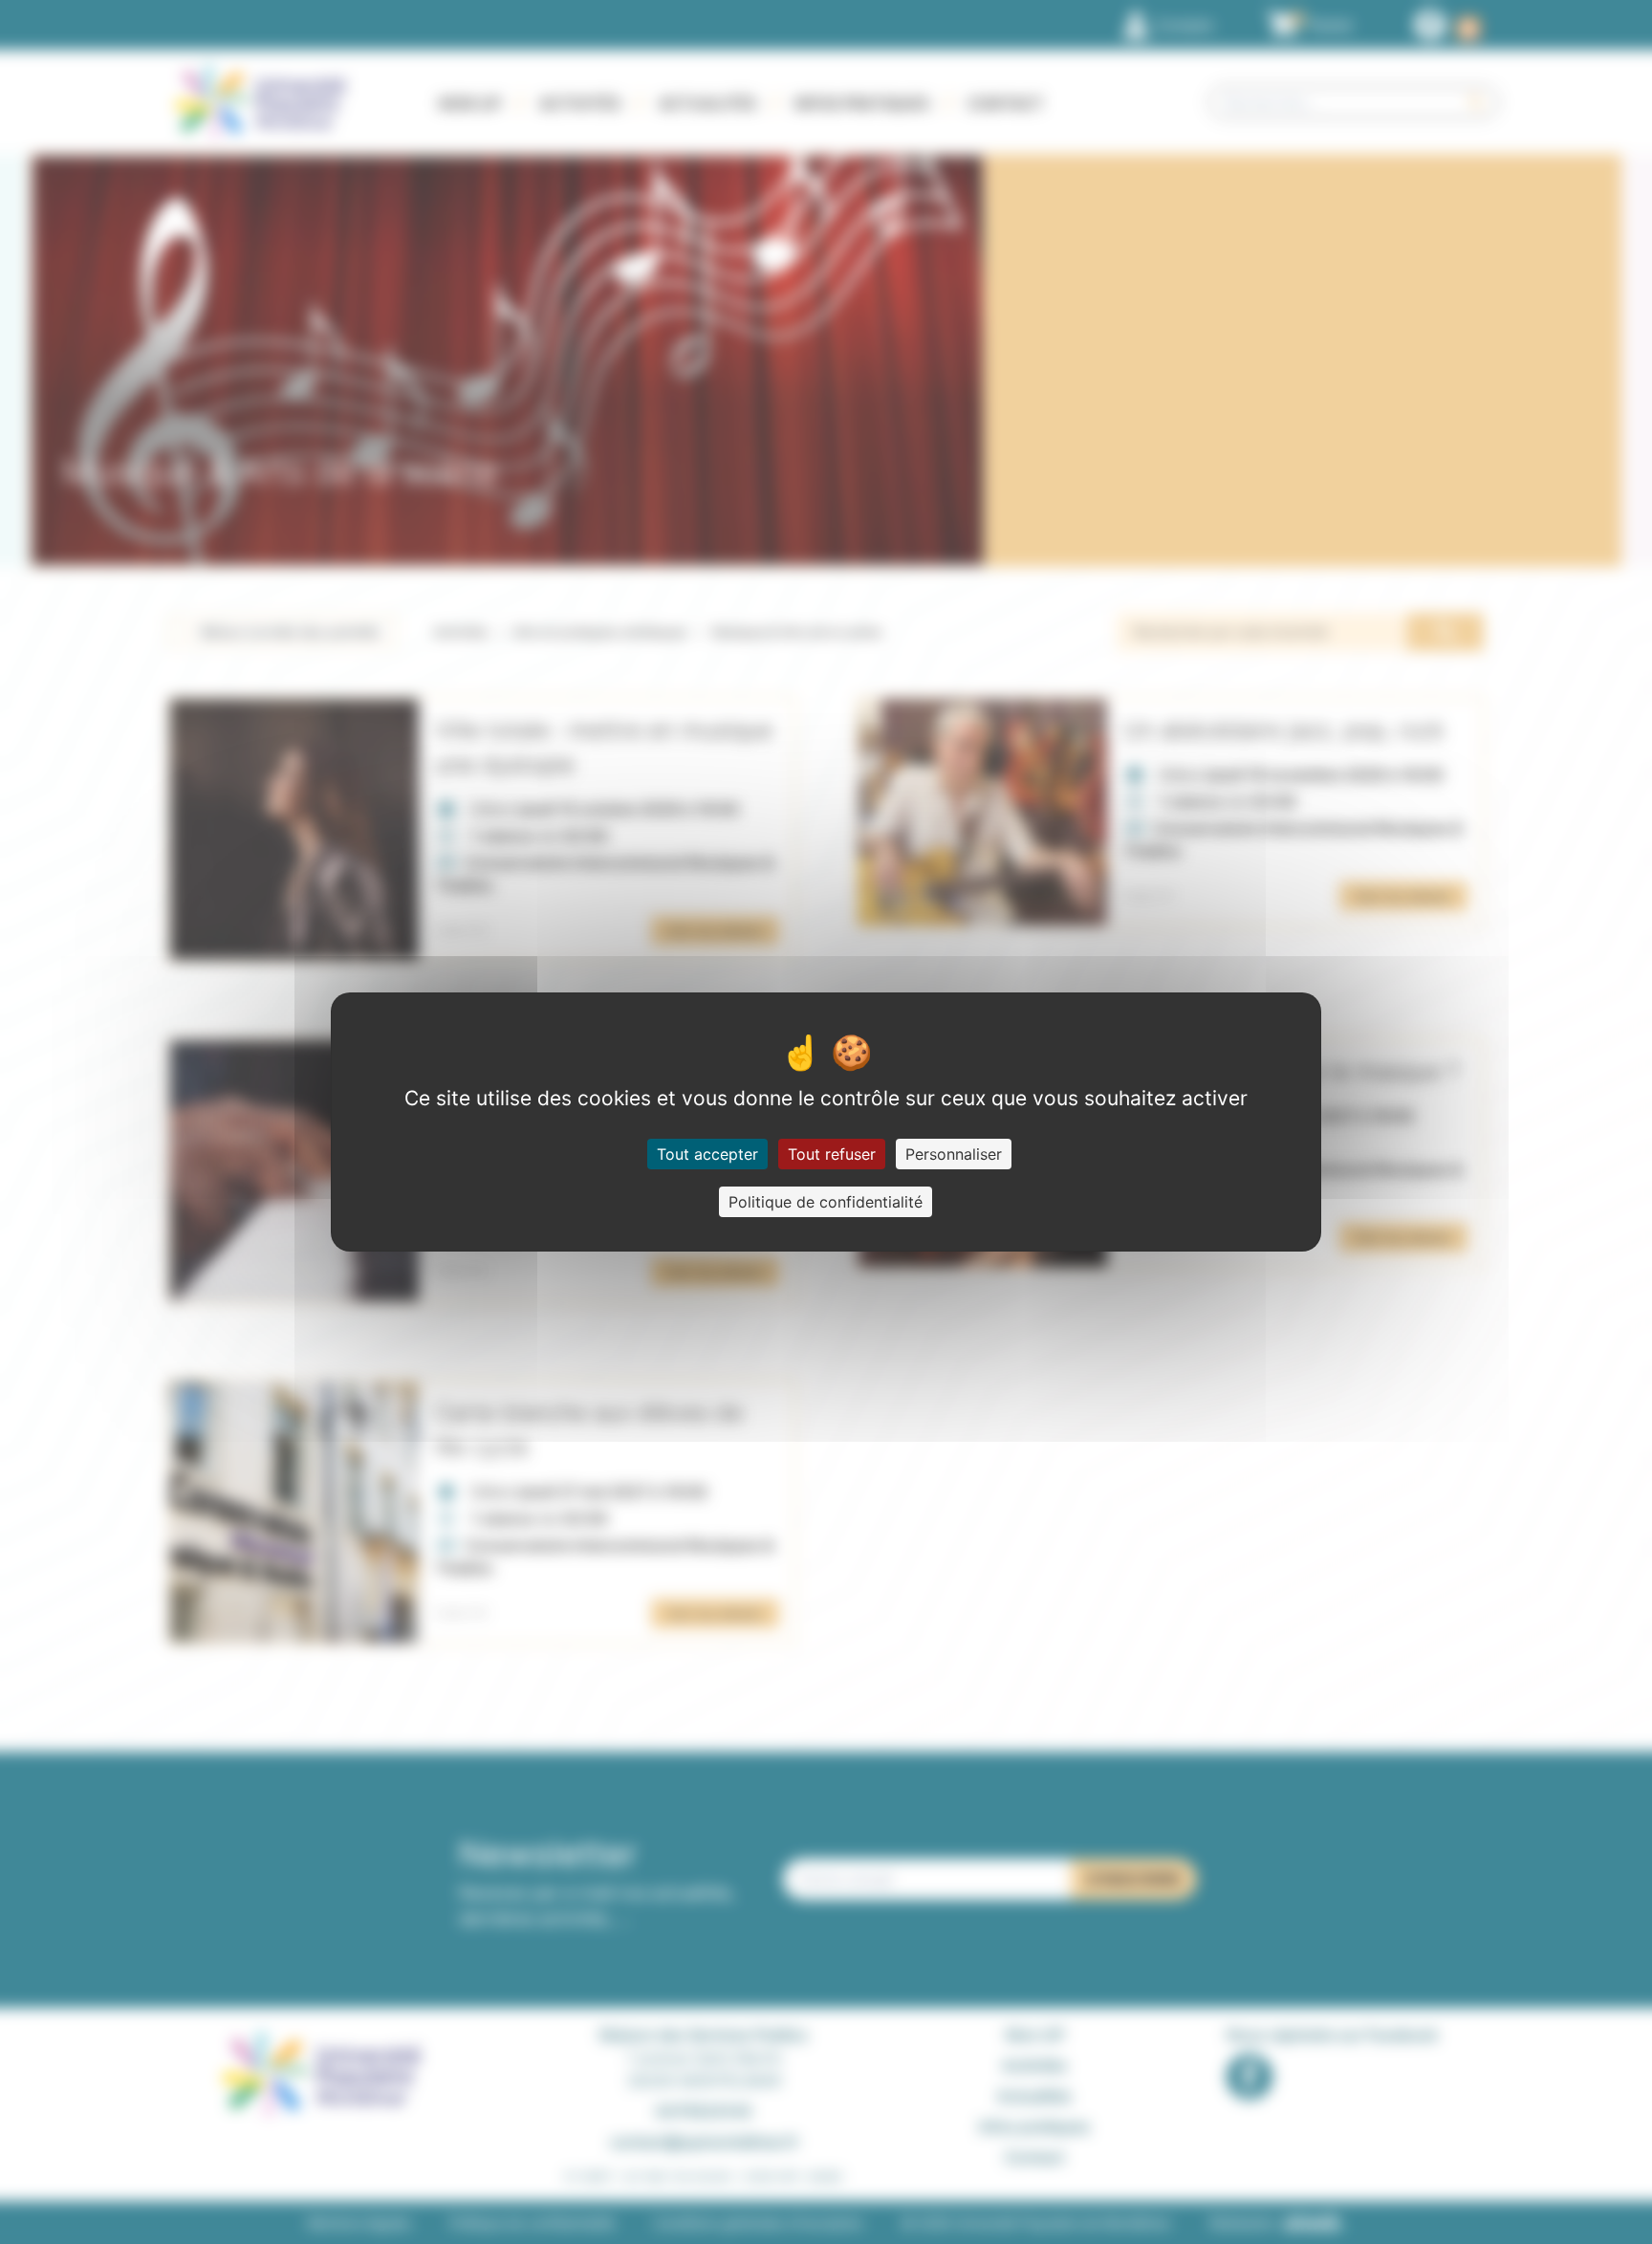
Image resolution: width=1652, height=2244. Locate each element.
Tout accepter (707, 1154)
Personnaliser (954, 1154)
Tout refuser (832, 1154)
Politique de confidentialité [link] (826, 1202)
